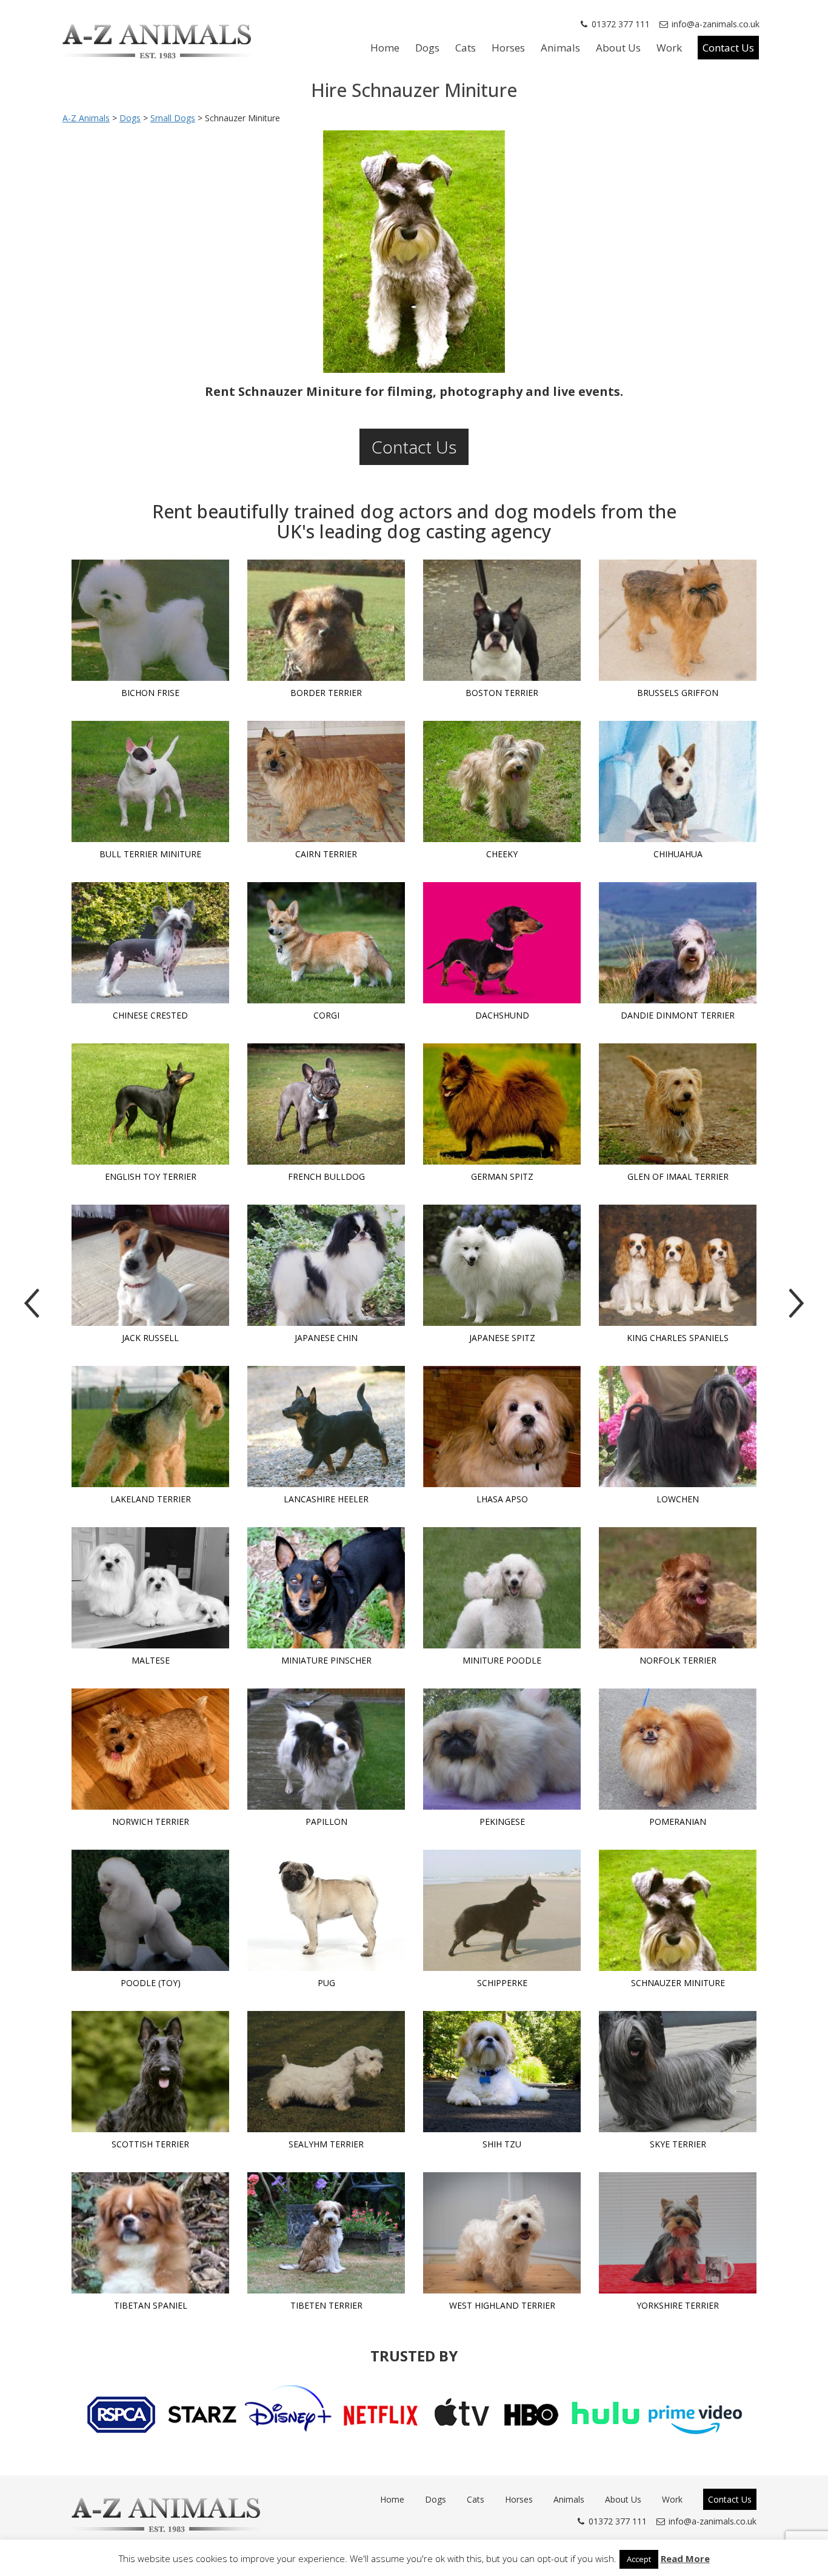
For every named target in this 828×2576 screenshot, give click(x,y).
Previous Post (32, 1303)
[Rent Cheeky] (502, 781)
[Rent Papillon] (326, 1749)
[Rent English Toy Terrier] (150, 1104)
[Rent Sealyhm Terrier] (326, 2072)
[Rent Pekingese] (502, 1749)
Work (669, 48)
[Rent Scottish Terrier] (150, 2072)
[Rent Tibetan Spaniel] (150, 2233)
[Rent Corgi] (326, 943)
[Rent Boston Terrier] (502, 620)
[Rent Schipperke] (502, 1910)
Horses (508, 48)
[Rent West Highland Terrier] (502, 2233)
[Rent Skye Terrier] (678, 2072)
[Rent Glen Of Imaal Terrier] (678, 1104)
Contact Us (728, 48)
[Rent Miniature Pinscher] (326, 1588)
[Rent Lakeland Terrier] (150, 1427)
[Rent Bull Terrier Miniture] (150, 781)
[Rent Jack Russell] (150, 1265)
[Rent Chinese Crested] (150, 943)
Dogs (427, 48)
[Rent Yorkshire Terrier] (678, 2233)
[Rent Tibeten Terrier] (326, 2233)
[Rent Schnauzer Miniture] (678, 1910)
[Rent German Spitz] (502, 1104)
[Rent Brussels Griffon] (678, 620)
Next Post (796, 1303)
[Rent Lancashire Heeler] (326, 1427)
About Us (618, 48)
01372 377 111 (621, 24)
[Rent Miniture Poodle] (502, 1588)
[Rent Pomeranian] (678, 1749)
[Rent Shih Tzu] (502, 2072)
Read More (685, 2558)
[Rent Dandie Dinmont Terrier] (678, 943)
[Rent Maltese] (150, 1588)
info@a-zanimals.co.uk (716, 24)
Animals (560, 48)
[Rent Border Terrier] (326, 620)
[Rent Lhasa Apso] (502, 1427)
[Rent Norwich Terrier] (150, 1749)
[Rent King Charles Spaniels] (678, 1265)
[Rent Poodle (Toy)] (150, 1910)
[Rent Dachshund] (502, 943)
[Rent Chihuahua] (678, 781)
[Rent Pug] (326, 1910)
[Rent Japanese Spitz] (502, 1265)
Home (385, 48)
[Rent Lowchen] (678, 1427)
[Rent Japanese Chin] (326, 1265)
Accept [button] (639, 2559)
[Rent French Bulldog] (326, 1104)
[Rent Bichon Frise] (150, 620)
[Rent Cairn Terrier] (326, 781)
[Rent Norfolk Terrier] (678, 1588)
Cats (466, 48)
